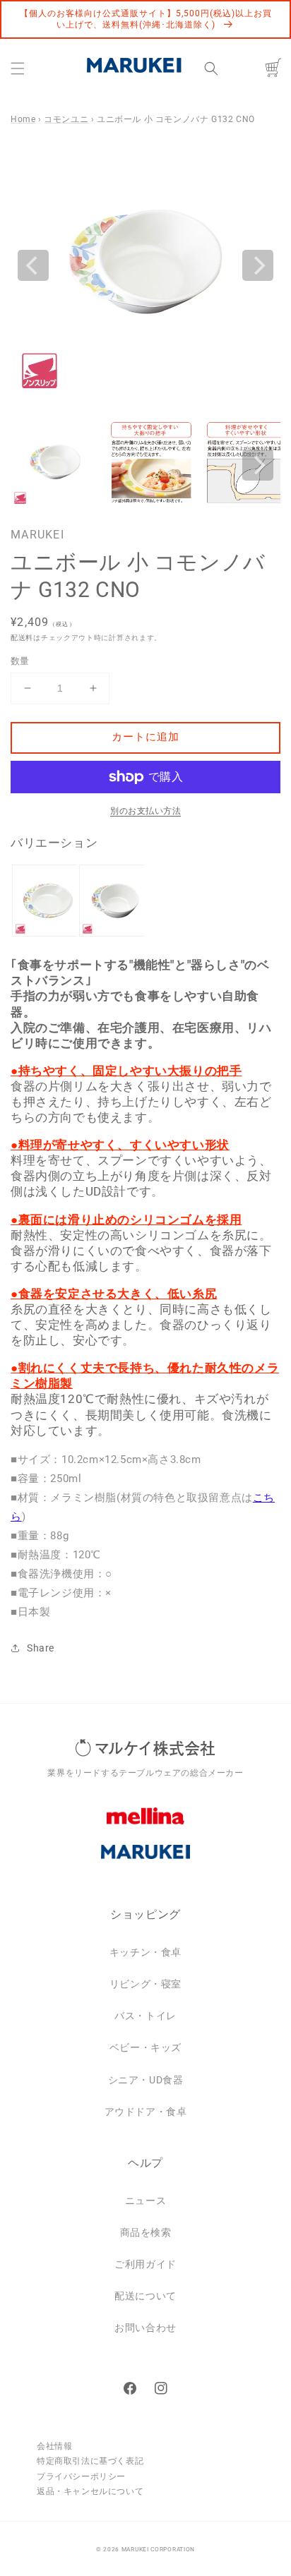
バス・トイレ (145, 2016)
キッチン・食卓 (145, 1952)
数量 (20, 661)
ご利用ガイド (145, 2264)
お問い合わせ (145, 2328)
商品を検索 (146, 2232)
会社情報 (54, 2446)
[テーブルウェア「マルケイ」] (145, 1862)
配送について (145, 2296)
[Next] (258, 265)
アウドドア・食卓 (146, 2112)
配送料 (22, 638)
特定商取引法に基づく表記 (90, 2461)
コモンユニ (66, 119)
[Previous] (33, 265)
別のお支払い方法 (145, 811)
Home (23, 119)
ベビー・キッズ (145, 2047)
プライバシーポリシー (81, 2476)
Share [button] (41, 1648)
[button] (18, 68)
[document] (145, 266)
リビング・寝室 (145, 1984)
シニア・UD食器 (146, 2080)
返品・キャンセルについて (90, 2491)
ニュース (145, 2201)
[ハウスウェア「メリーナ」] (145, 1826)
